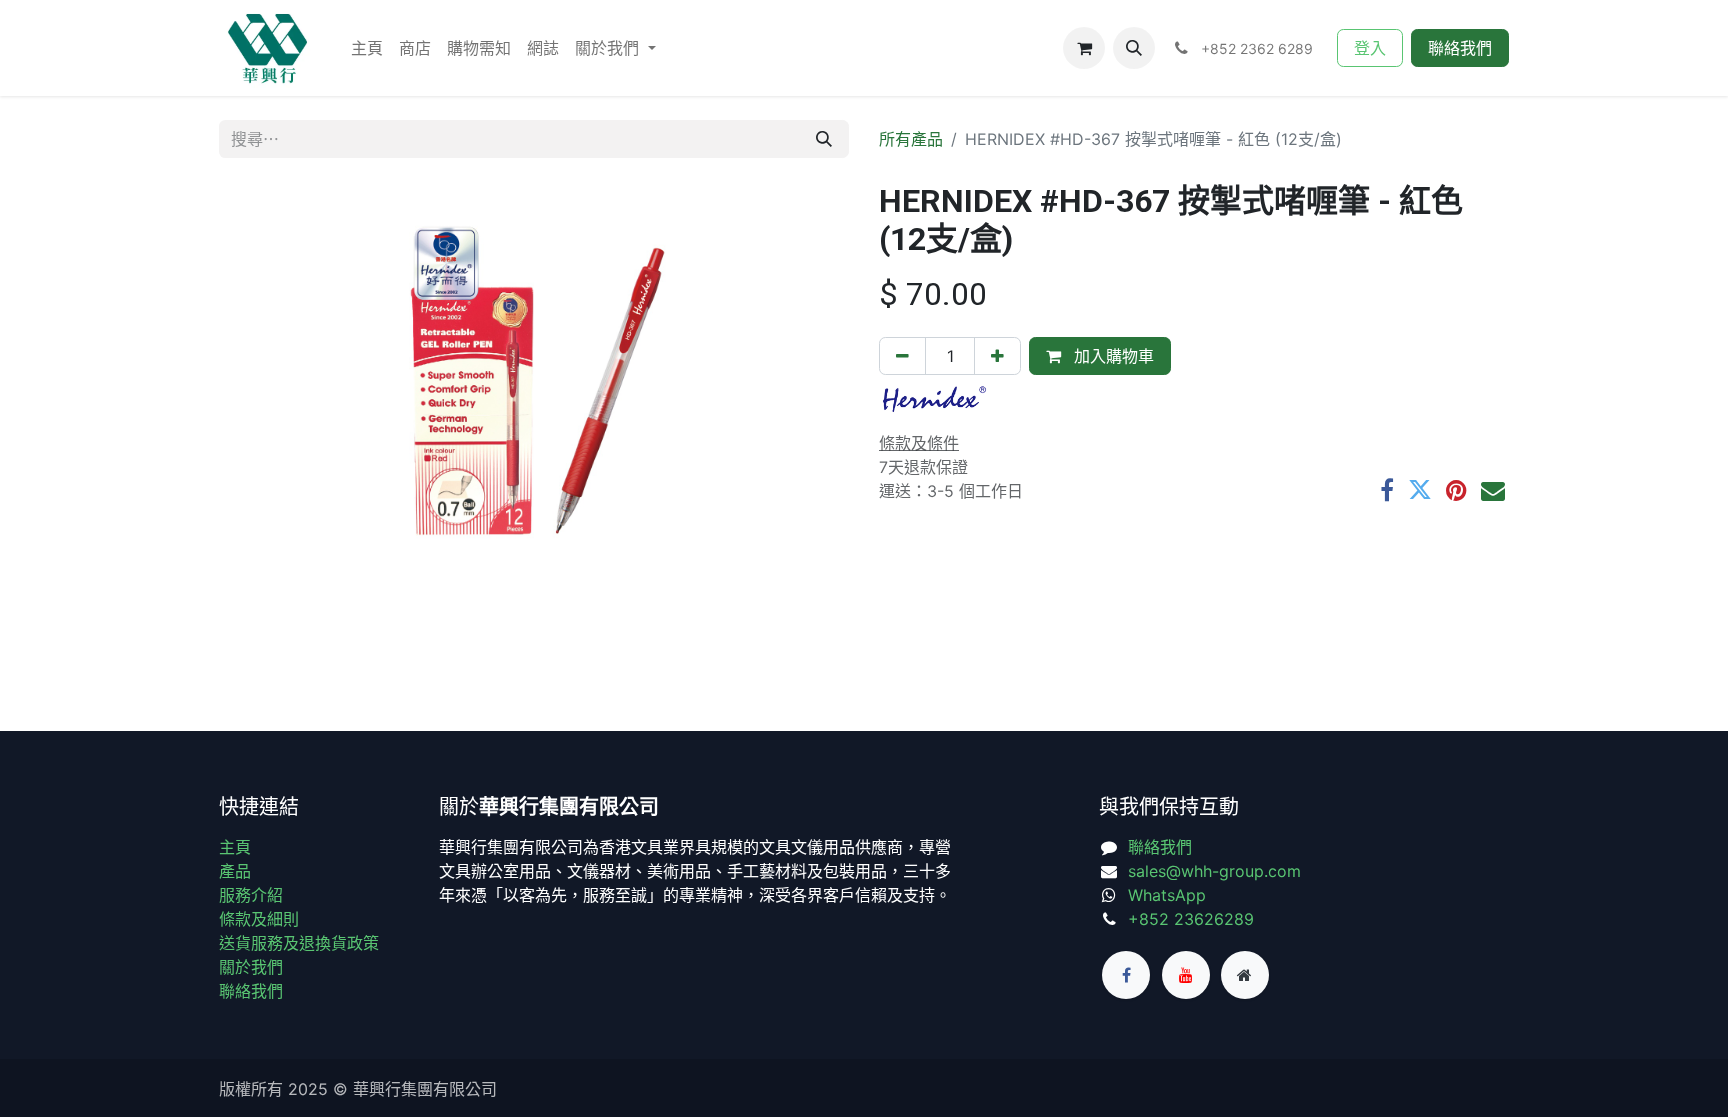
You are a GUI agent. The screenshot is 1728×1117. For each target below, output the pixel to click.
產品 (235, 871)
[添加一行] (997, 356)
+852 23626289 (1191, 919)
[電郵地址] (1493, 490)
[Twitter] (1420, 490)
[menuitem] (367, 48)
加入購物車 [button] (1111, 356)
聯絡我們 (1460, 48)
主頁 (235, 847)
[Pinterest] (1456, 490)
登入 (1370, 48)
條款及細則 (259, 919)
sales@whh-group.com (1214, 871)
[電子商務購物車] (1084, 48)
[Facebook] (1387, 490)
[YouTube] (1186, 975)
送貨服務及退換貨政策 (299, 943)
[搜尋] (824, 139)
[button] (1134, 48)
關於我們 (251, 967)
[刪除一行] (902, 356)
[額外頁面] (1245, 975)
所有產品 (911, 139)
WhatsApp (1167, 895)
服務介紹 (251, 895)
